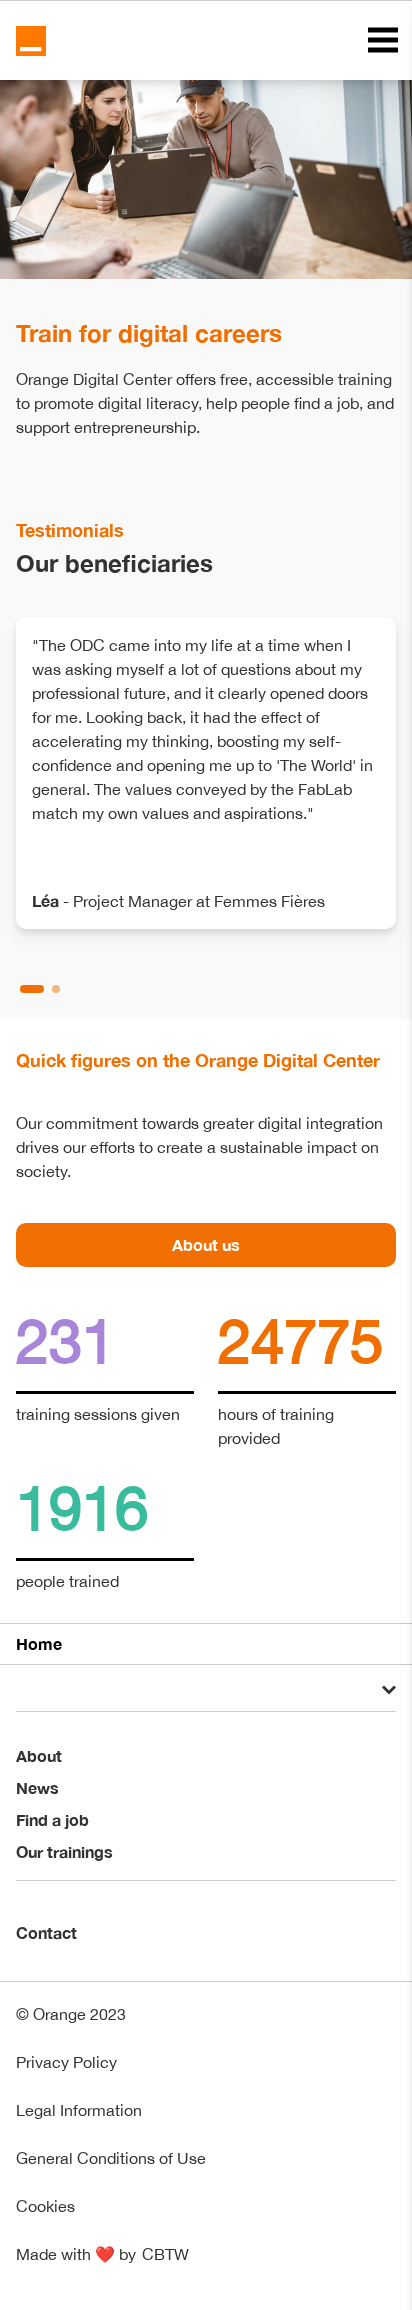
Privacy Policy (66, 2062)
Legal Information (79, 2110)
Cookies (45, 2206)
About (39, 1755)
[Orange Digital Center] (31, 41)
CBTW (165, 2254)
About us (206, 1244)
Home (39, 1643)
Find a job (52, 1819)
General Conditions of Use (111, 2158)
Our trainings (64, 1851)
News (37, 1787)
